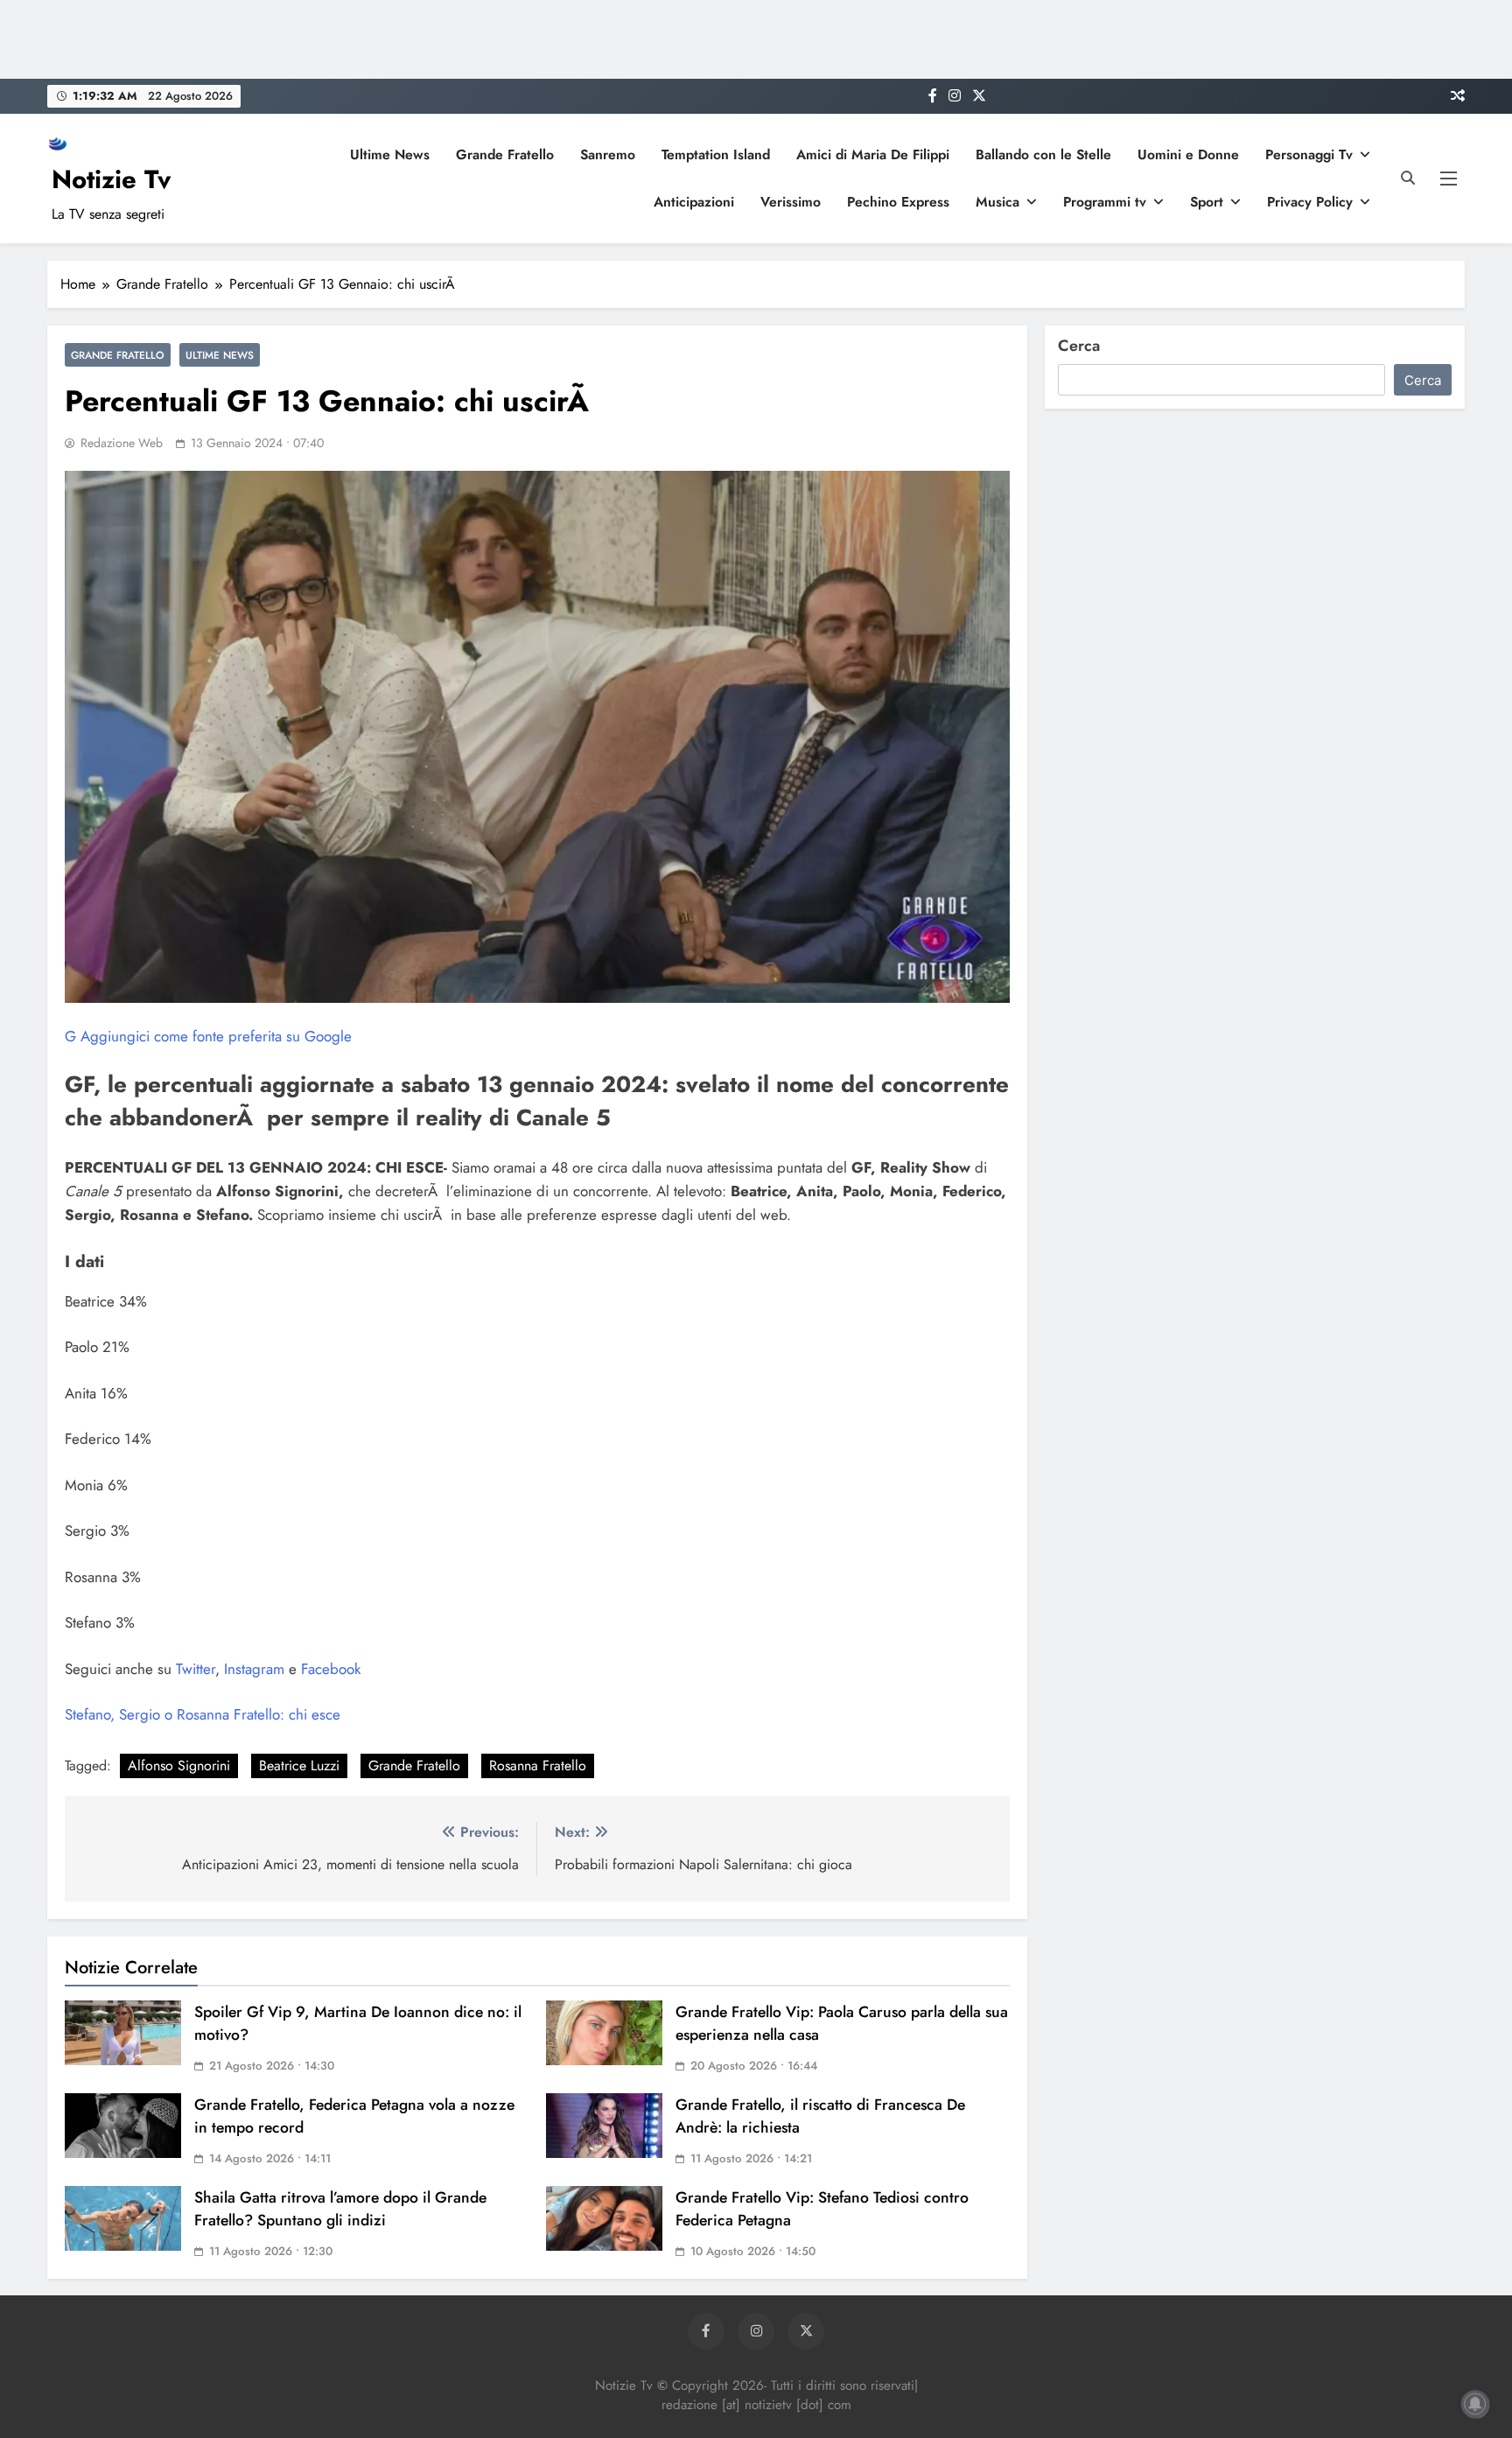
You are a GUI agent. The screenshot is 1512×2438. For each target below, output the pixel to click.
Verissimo (791, 202)
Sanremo (608, 154)
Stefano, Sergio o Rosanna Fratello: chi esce (203, 1714)
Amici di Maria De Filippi (873, 154)
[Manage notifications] (1475, 2404)
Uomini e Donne (1188, 154)
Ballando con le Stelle (1043, 154)
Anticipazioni (694, 202)
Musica (997, 202)
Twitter (193, 1669)
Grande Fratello (505, 154)
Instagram (252, 1669)
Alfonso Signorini (179, 1765)
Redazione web (122, 443)
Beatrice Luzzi (299, 1765)
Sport (1207, 202)
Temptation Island (716, 154)
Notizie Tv (111, 179)
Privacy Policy (1310, 202)
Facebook (329, 1669)
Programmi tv (1105, 202)
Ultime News (390, 154)
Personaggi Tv (1309, 154)
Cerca (1079, 346)
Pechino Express (898, 202)
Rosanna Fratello (538, 1765)
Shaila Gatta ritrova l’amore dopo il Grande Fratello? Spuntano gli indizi (340, 2209)
